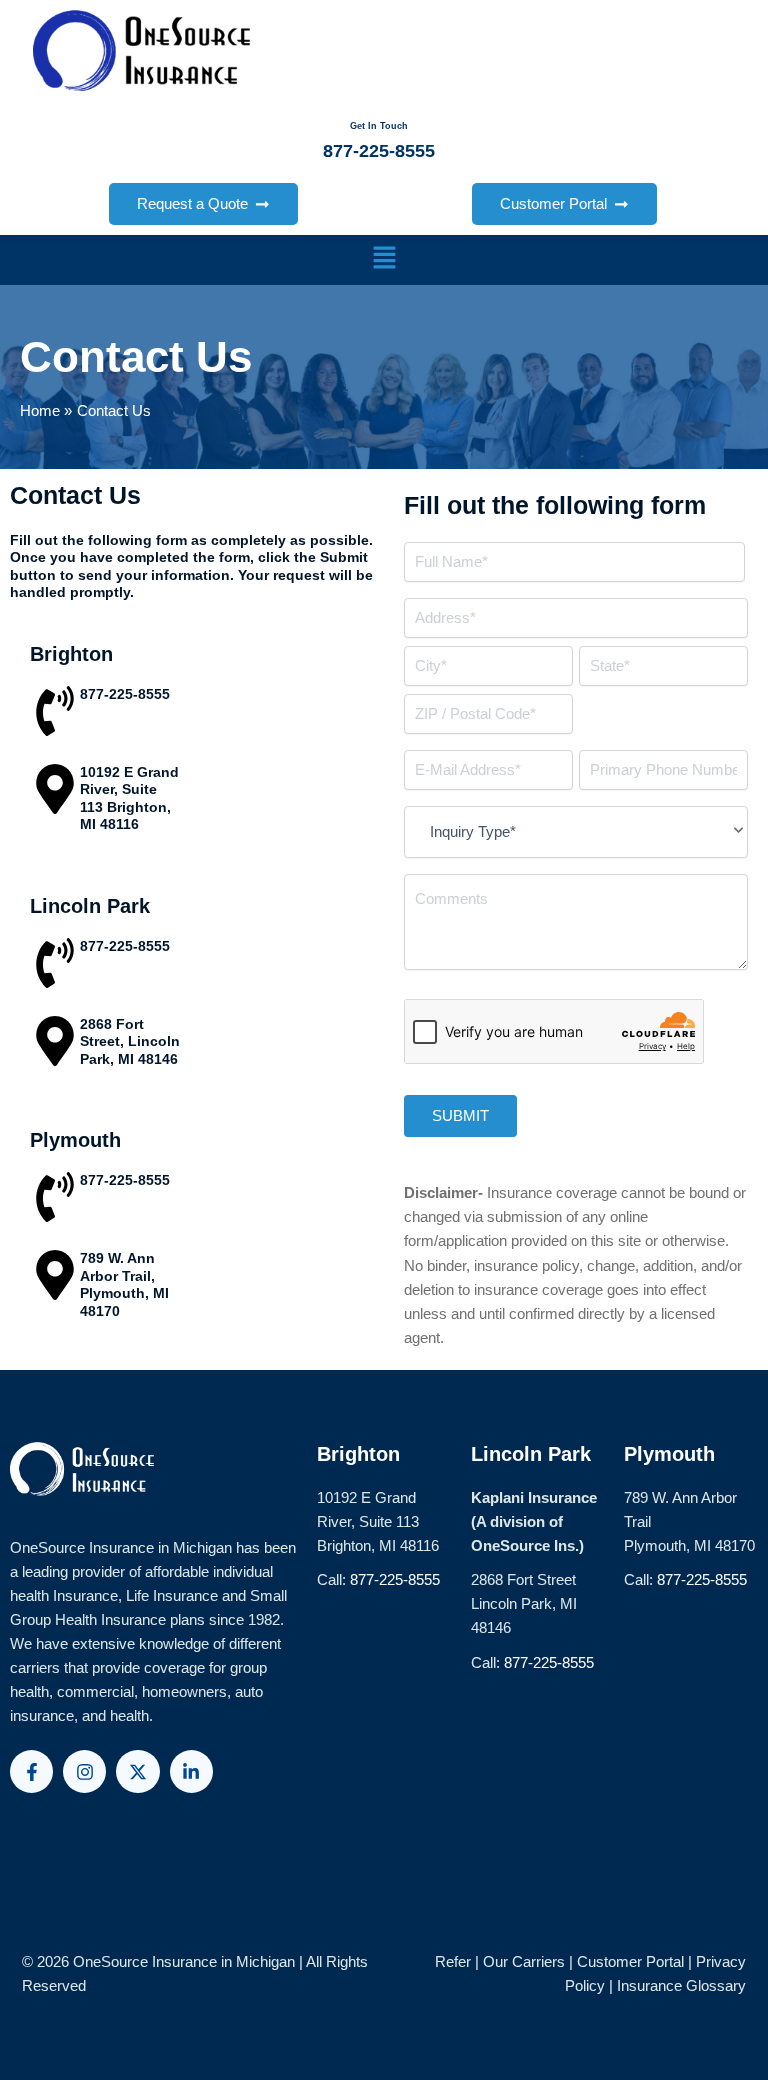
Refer (453, 1962)
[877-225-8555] (55, 715)
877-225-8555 (125, 694)
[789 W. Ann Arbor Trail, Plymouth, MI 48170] (55, 1279)
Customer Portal (630, 1962)
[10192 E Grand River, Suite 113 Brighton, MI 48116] (55, 793)
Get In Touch (379, 126)
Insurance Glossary (681, 1986)
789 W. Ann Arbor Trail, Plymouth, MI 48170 (124, 1284)
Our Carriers (526, 1962)
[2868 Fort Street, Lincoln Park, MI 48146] (55, 1045)
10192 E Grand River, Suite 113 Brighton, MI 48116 (129, 798)
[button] (384, 260)
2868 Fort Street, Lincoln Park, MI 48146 (130, 1041)
